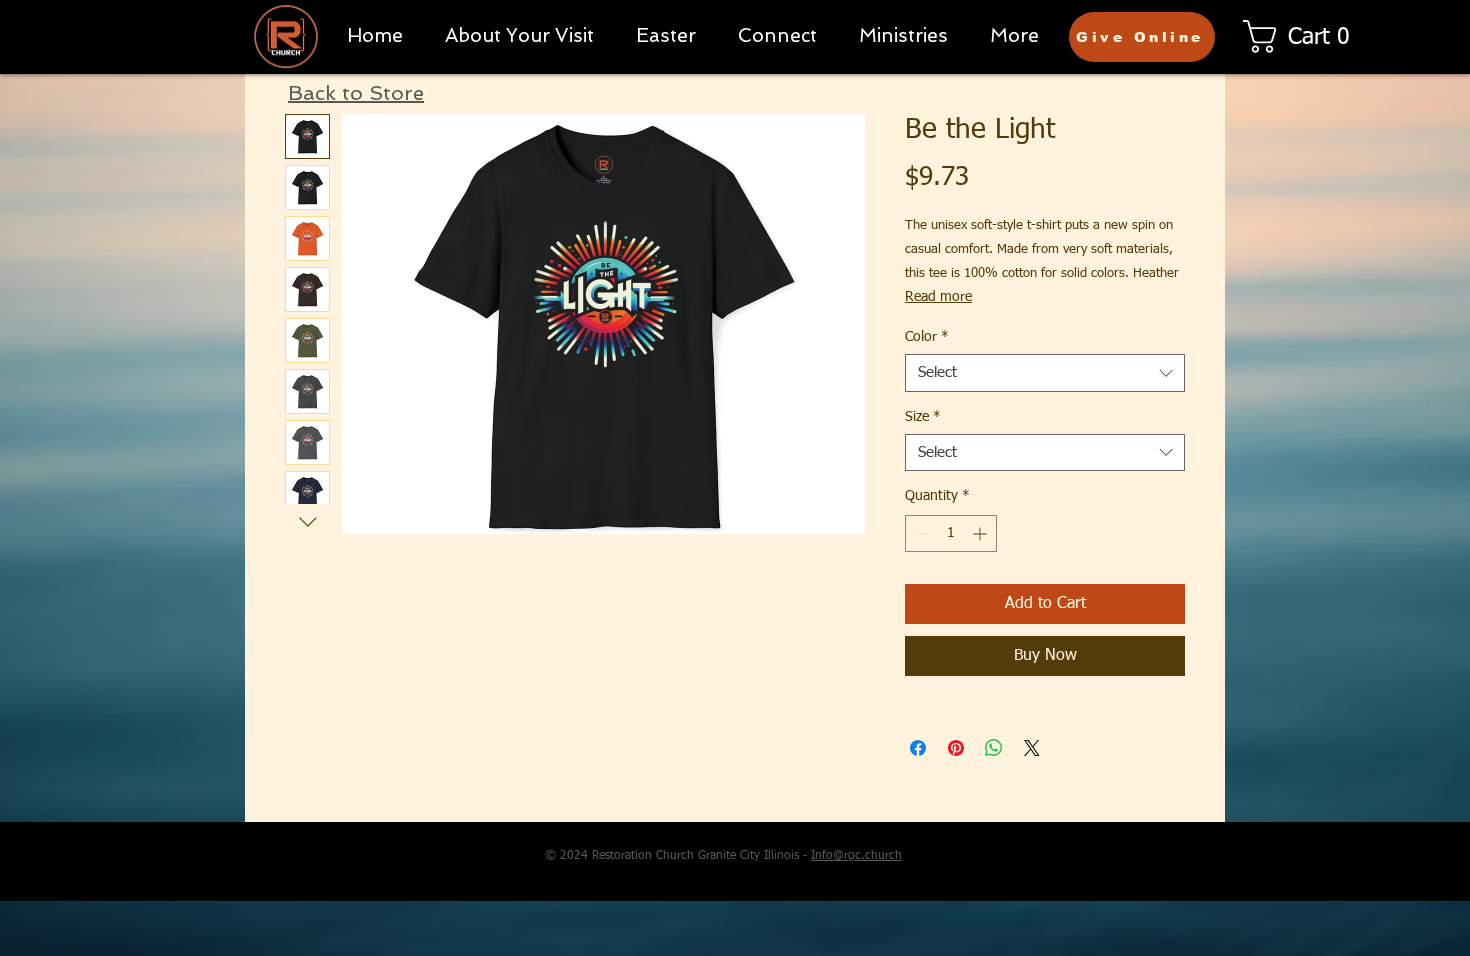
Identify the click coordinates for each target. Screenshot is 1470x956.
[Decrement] (920, 533)
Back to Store (356, 93)
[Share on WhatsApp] (994, 748)
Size (923, 417)
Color (927, 337)
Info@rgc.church (856, 856)
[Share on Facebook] (918, 748)
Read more (938, 297)
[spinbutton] (951, 533)
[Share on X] (1032, 748)
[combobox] (1045, 373)
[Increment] (981, 533)
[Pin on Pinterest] (956, 748)
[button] (777, 35)
